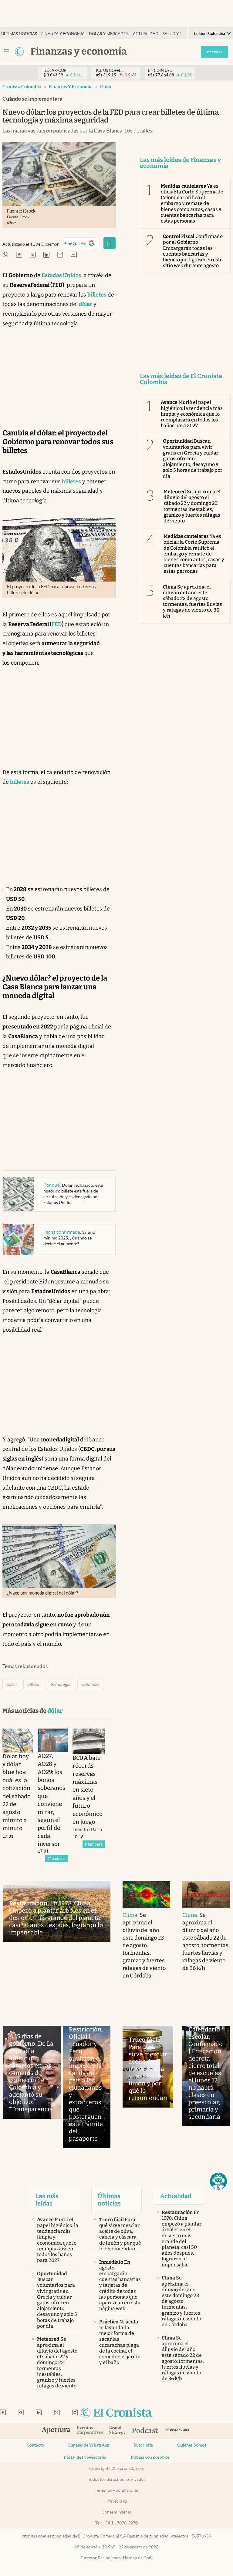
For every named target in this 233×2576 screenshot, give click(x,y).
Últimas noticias (19, 34)
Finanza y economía (63, 34)
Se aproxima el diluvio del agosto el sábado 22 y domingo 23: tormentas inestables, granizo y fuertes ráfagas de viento (192, 506)
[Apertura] (56, 2431)
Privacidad (117, 2501)
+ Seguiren (82, 245)
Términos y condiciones (117, 2490)
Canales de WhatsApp (89, 2445)
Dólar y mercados (109, 34)
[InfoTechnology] (178, 2431)
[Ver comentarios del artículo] (74, 255)
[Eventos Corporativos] (90, 2431)
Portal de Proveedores (85, 2457)
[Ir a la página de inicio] (19, 52)
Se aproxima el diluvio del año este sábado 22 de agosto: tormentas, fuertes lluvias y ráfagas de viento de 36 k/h (193, 601)
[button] (218, 2181)
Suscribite (143, 2445)
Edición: (209, 34)
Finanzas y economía (71, 87)
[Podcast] (145, 2431)
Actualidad (146, 34)
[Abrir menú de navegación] (7, 52)
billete (33, 1684)
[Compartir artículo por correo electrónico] (60, 255)
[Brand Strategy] (118, 2431)
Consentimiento (117, 2512)
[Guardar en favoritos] (110, 243)
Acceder (214, 52)
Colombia (90, 1684)
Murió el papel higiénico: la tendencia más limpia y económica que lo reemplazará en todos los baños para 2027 (192, 414)
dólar (106, 87)
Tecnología (60, 1684)
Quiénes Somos (192, 2445)
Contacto (35, 2445)
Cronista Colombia (22, 87)
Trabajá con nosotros (150, 2457)
